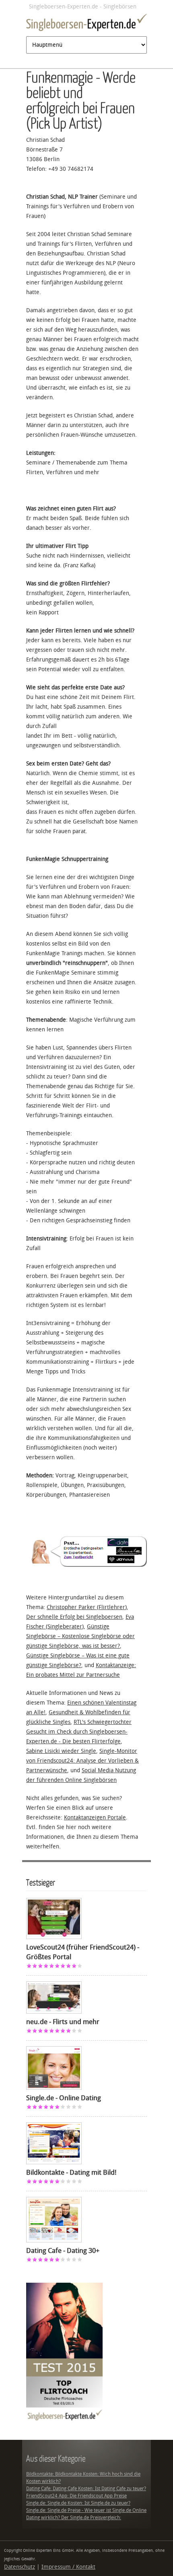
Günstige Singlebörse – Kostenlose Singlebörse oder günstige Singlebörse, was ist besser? (80, 1636)
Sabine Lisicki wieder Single (61, 1751)
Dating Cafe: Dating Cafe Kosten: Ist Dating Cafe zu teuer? (86, 2489)
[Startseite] (86, 24)
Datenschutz (20, 2567)
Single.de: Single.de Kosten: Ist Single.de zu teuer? (78, 2503)
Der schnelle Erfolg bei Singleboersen (74, 1617)
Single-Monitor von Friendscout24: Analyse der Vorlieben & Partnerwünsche (82, 1761)
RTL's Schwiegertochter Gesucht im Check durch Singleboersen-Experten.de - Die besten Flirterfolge (79, 1732)
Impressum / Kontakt (68, 2567)
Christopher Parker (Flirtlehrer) (87, 1607)
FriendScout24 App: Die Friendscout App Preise (76, 2496)
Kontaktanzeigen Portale (95, 1818)
